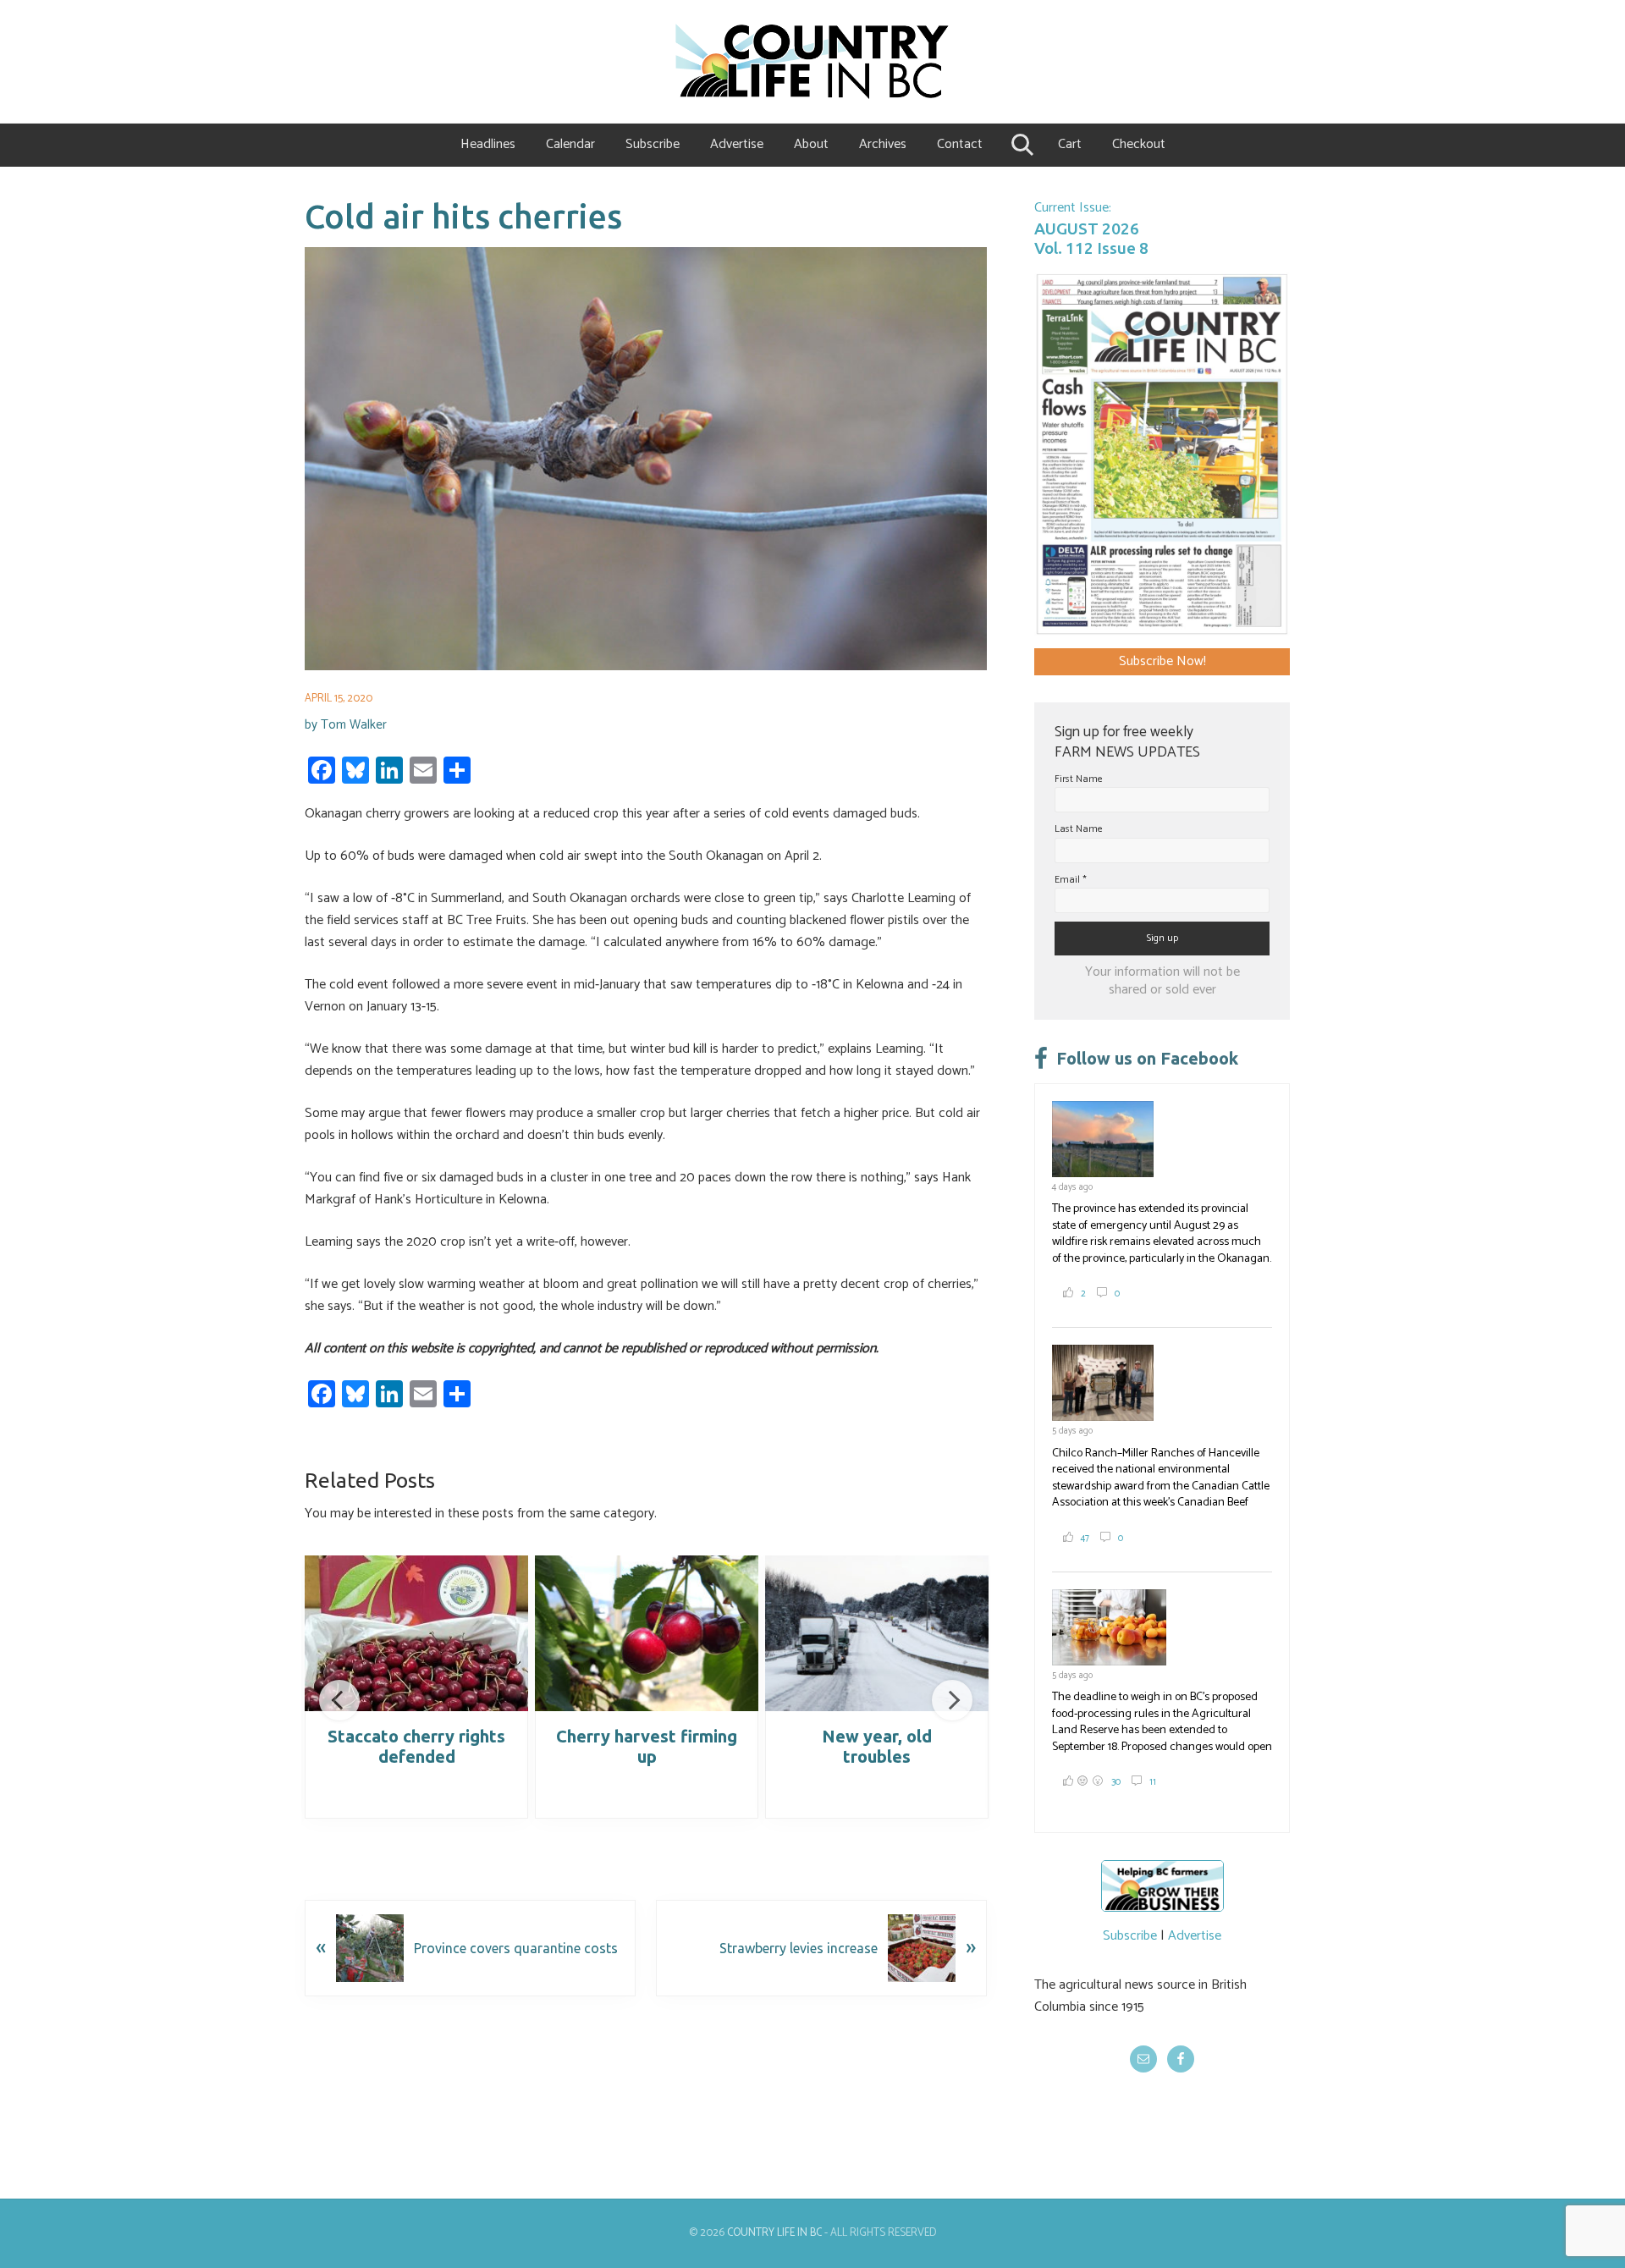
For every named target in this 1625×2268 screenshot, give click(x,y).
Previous (339, 1700)
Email (1071, 880)
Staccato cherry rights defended (416, 1746)
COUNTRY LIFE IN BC (774, 2233)
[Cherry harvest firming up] (647, 1633)
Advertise (1195, 1936)
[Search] (1020, 145)
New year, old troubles (877, 1746)
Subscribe (1130, 1936)
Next (952, 1700)
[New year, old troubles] (877, 1633)
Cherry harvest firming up (647, 1746)
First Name (1079, 779)
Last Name (1079, 829)
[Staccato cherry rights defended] (416, 1633)
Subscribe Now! (1162, 661)
